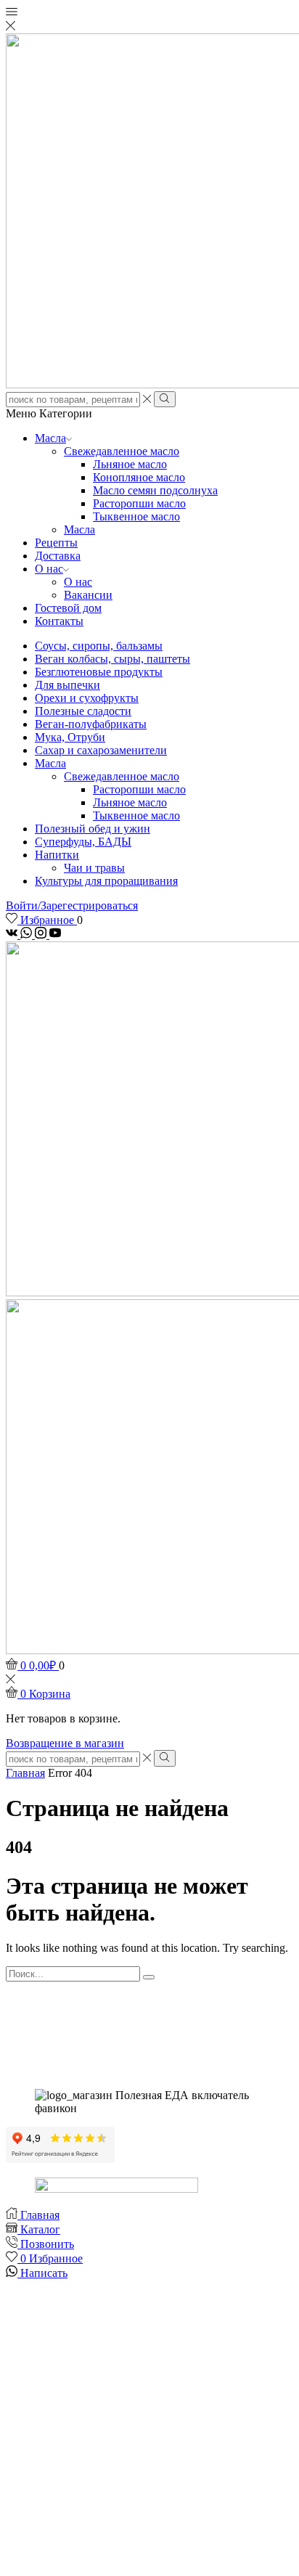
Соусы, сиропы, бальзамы (99, 646)
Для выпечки (67, 685)
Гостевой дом (68, 608)
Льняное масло (130, 464)
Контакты (59, 621)
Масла (50, 438)
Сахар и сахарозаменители (101, 750)
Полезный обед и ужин (93, 829)
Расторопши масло (139, 503)
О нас (49, 569)
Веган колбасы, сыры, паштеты (112, 659)
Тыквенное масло (136, 516)
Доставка (58, 556)
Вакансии (88, 595)
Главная (25, 1773)
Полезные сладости (83, 711)
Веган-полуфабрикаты (91, 724)
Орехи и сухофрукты (87, 698)
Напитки (57, 855)
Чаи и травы (94, 868)
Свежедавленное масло (122, 451)
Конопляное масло (139, 477)
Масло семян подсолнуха (155, 490)
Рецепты (56, 543)
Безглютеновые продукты (99, 672)
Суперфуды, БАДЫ (83, 842)
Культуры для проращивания (106, 881)
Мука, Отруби (70, 737)
